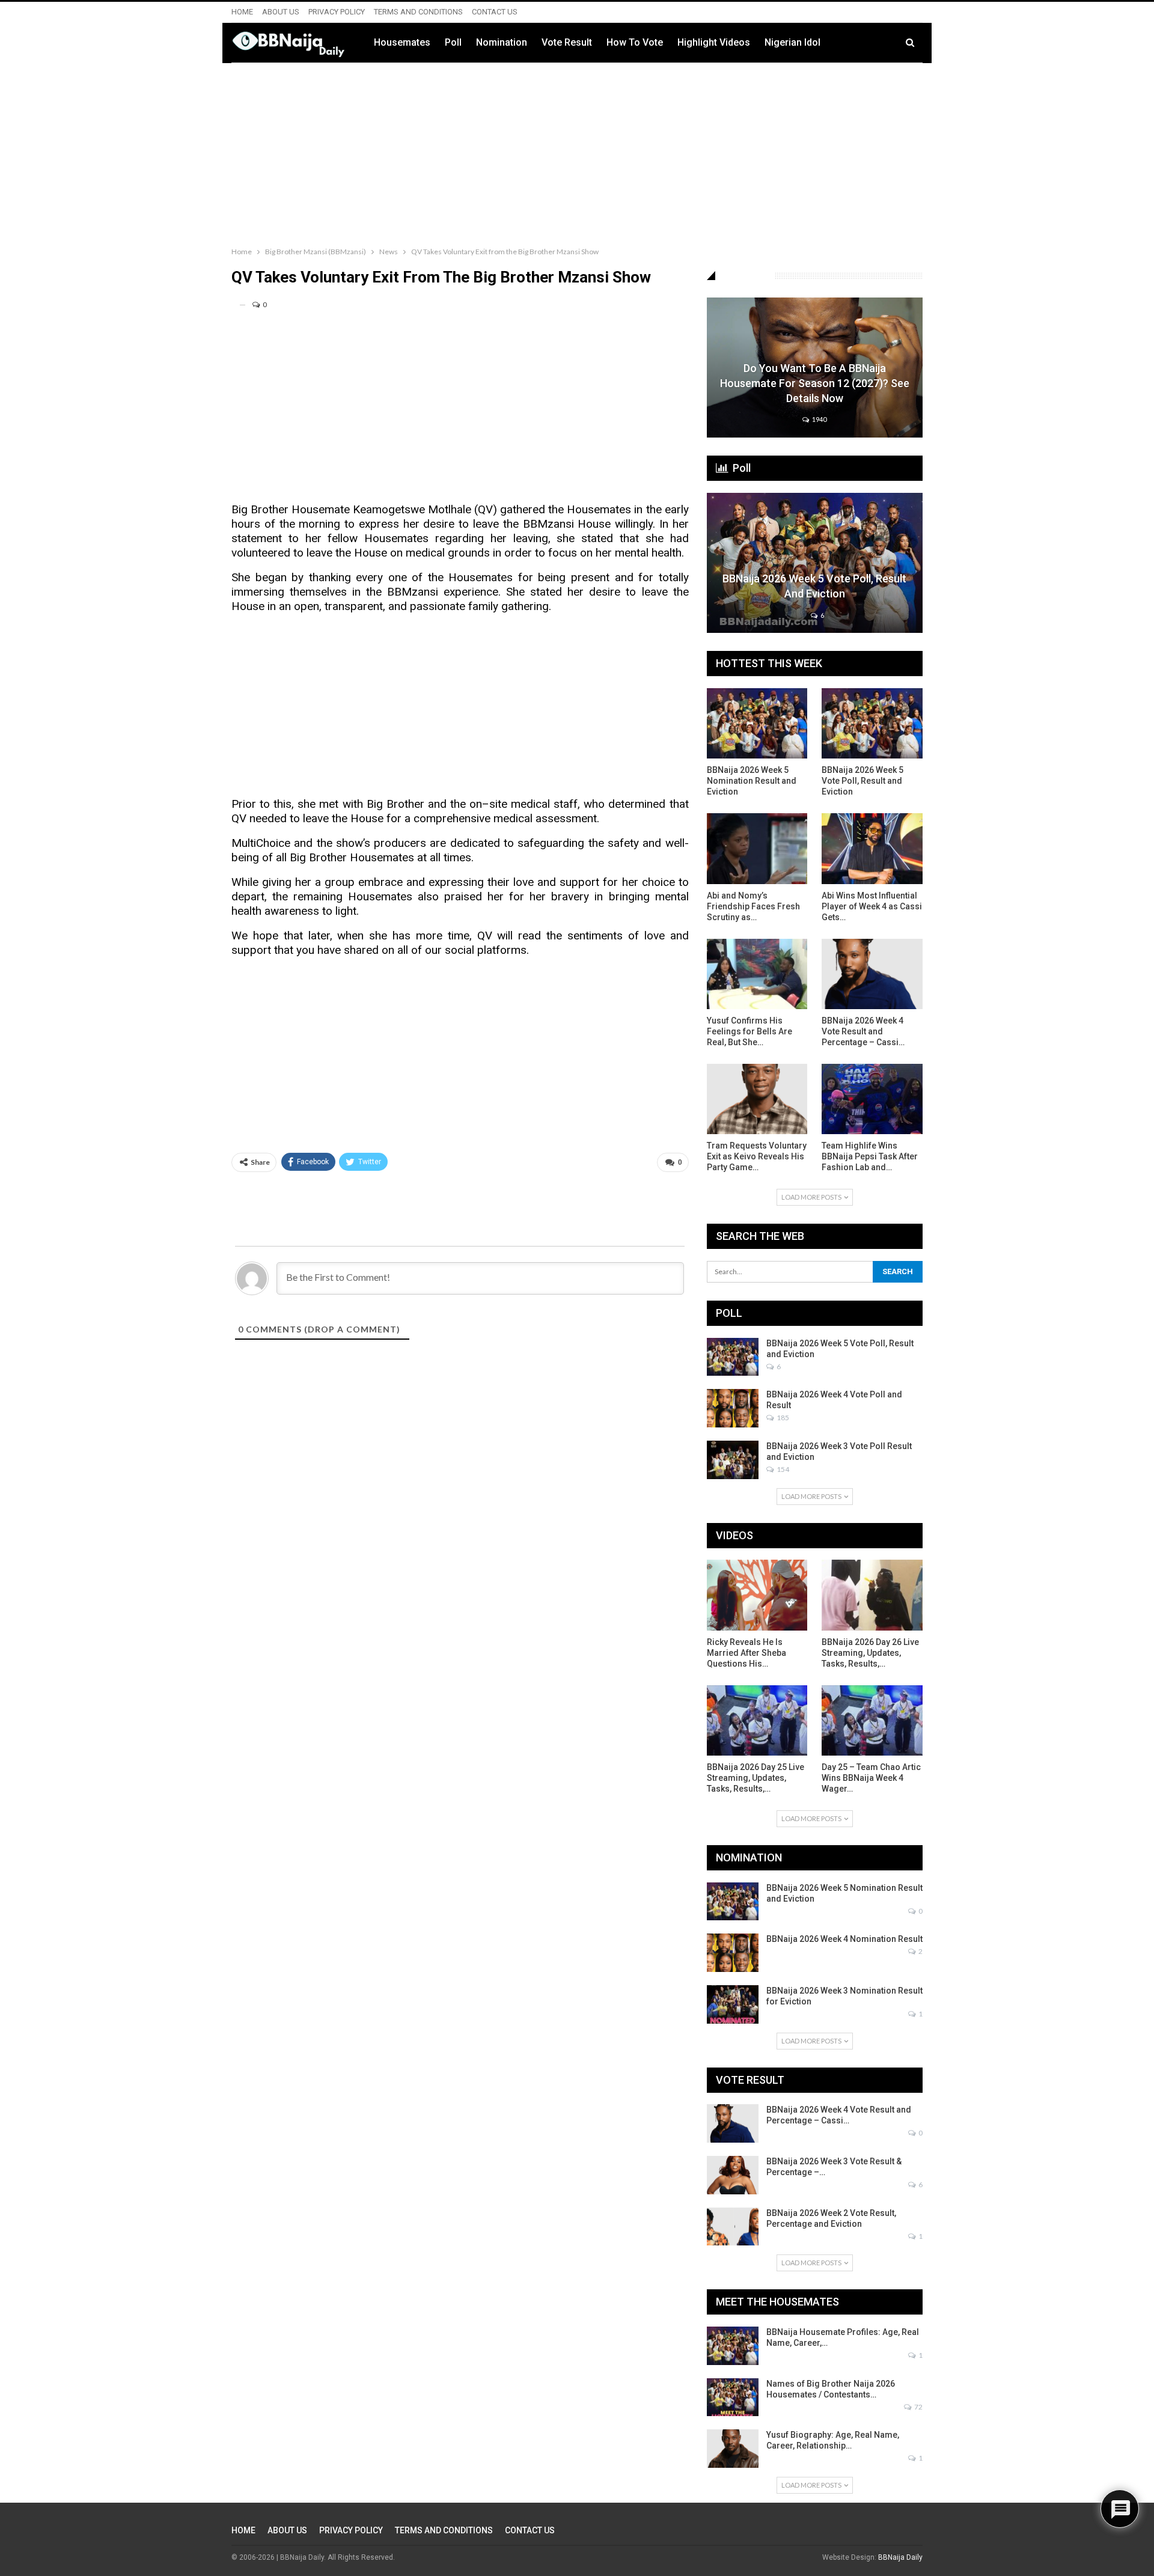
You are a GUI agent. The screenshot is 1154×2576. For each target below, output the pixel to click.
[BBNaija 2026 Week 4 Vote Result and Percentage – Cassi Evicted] (872, 974)
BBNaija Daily (900, 2557)
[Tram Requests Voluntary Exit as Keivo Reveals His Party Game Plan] (757, 1099)
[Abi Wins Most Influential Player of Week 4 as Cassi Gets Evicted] (872, 848)
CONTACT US (495, 12)
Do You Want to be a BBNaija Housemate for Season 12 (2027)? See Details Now (815, 383)
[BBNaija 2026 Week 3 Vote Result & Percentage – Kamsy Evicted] (733, 2175)
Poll (453, 42)
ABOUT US (281, 12)
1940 (819, 419)
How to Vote (635, 42)
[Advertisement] (577, 152)
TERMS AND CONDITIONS (418, 12)
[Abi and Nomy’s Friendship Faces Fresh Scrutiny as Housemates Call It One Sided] (757, 848)
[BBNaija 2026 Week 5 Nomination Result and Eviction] (757, 723)
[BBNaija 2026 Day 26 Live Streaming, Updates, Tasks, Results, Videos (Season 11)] (872, 1595)
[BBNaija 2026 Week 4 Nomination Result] (733, 1953)
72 (918, 2407)
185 (782, 1418)
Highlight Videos (714, 42)
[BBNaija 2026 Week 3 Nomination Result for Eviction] (733, 2004)
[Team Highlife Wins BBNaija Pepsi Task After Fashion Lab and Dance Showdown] (872, 1099)
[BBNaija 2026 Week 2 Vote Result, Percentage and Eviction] (733, 2227)
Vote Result (567, 42)
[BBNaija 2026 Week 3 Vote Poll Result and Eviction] (733, 1460)
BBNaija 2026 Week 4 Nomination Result (844, 1939)
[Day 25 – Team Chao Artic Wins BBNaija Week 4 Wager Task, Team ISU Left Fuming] (872, 1720)
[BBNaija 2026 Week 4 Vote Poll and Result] (733, 1408)
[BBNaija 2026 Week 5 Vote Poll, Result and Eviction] (815, 563)
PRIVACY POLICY (337, 12)
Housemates (402, 42)
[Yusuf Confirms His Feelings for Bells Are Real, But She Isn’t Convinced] (757, 974)
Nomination (502, 42)
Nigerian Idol (792, 42)
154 (782, 1469)
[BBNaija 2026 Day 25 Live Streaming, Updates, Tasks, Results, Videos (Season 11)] (757, 1720)
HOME (242, 12)
